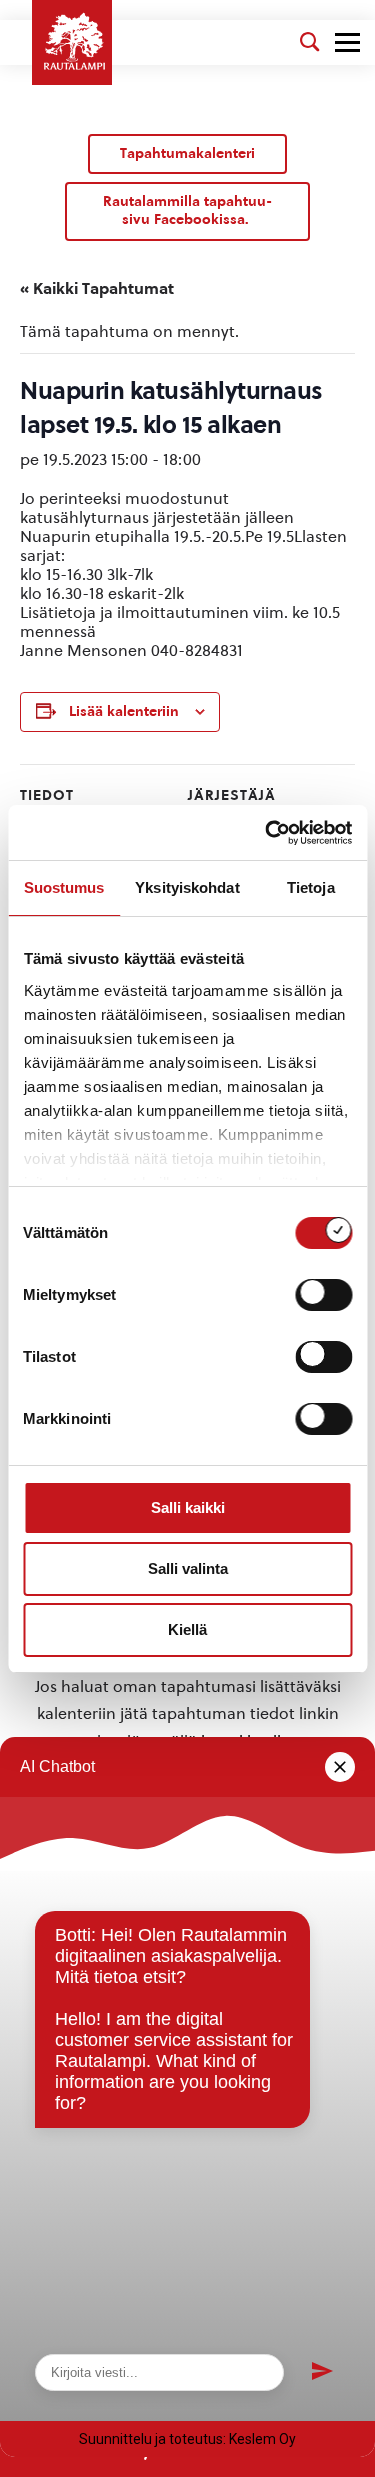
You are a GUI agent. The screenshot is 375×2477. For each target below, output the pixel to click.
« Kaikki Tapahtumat (97, 288)
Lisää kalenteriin (124, 711)
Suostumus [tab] (64, 887)
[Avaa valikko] (347, 42)
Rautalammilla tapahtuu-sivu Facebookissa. (187, 210)
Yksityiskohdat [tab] (187, 887)
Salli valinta (188, 1568)
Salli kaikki (188, 1507)
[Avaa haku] (310, 42)
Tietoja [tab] (311, 887)
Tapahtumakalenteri (187, 153)
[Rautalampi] (72, 42)
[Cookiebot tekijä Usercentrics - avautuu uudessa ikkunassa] (267, 833)
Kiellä (187, 1629)
